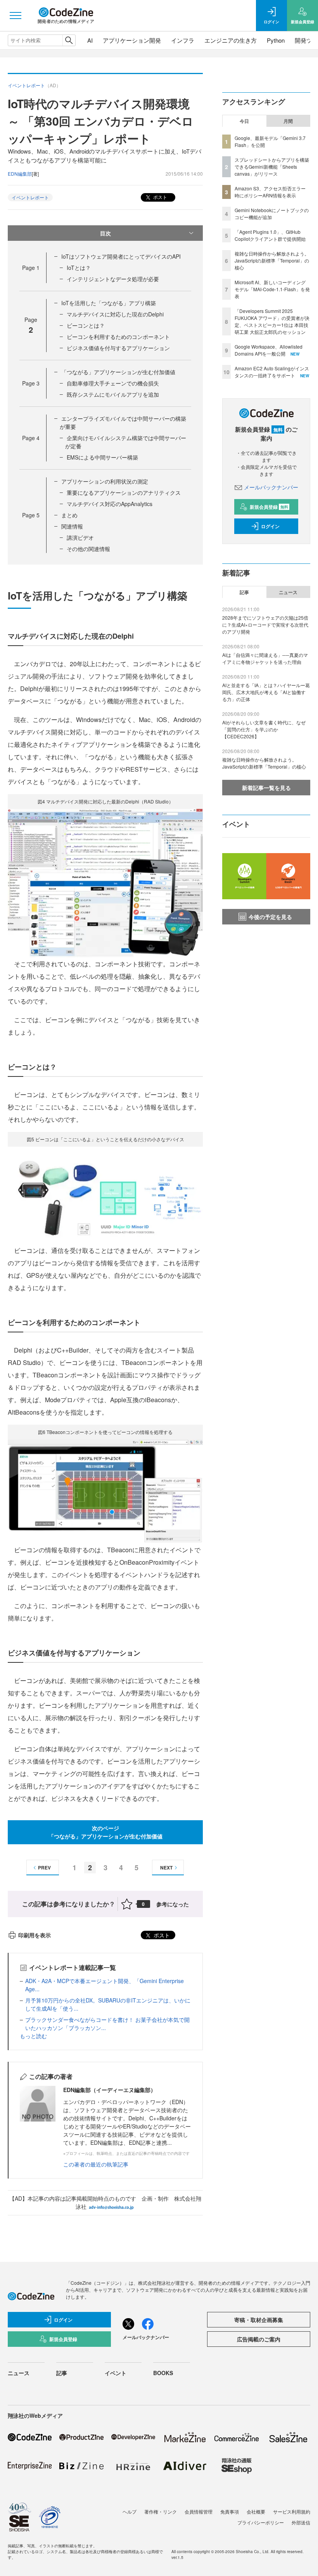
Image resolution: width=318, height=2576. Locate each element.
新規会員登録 (269, 507)
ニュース (288, 592)
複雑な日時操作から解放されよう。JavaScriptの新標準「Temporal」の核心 (272, 260)
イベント (116, 2373)
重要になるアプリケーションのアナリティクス (124, 492)
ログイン (270, 526)
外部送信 (301, 2522)
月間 (288, 121)
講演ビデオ (80, 537)
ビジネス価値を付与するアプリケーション (118, 348)
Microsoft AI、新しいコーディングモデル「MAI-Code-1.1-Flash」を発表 (272, 289)
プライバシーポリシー (261, 2522)
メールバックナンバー (271, 487)
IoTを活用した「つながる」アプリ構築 (109, 303)
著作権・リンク (161, 2511)
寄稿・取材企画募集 (259, 2320)
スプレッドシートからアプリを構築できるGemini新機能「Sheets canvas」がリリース (272, 167)
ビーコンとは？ (86, 325)
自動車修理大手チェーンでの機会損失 (113, 383)
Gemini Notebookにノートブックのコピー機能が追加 (272, 213)
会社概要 (256, 2511)
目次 (105, 233)
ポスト (160, 197)
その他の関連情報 (88, 549)
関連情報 (72, 526)
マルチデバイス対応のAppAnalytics (110, 504)
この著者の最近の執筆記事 (96, 2164)
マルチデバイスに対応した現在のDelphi (115, 314)
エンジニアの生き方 (231, 40)
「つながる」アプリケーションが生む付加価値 (118, 372)
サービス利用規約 (292, 2511)
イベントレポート (30, 197)
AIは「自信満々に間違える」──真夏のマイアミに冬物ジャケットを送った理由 (265, 658)
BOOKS (163, 2373)
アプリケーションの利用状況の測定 (105, 481)
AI (90, 40)
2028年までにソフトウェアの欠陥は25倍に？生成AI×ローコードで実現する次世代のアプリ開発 (265, 625)
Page (31, 268)
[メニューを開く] (16, 16)
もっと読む (33, 2036)
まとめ (69, 515)
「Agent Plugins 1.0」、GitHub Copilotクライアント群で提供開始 (270, 235)
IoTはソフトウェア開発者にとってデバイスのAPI (121, 256)
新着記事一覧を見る (266, 788)
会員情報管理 (199, 2511)
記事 (244, 592)
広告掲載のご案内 (259, 2339)
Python (276, 40)
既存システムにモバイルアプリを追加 (113, 394)
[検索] (69, 40)
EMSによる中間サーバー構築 (102, 457)
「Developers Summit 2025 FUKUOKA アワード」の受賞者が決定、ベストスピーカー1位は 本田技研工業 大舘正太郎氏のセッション (272, 321)
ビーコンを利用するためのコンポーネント (118, 337)
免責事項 (230, 2511)
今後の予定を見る (270, 917)
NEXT (166, 1868)
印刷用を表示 (35, 1935)
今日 (244, 121)
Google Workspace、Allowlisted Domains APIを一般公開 (269, 350)
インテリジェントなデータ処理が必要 (113, 279)
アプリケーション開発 (132, 40)
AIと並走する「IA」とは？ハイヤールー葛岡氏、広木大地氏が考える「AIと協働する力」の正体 (266, 692)
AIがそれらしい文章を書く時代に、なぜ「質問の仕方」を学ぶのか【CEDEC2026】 (264, 729)
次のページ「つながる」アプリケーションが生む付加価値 (105, 1832)
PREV (44, 1868)
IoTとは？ (79, 268)
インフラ (183, 40)
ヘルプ (130, 2511)
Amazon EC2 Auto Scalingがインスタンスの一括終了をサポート (272, 372)
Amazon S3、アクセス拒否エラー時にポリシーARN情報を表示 (270, 192)
